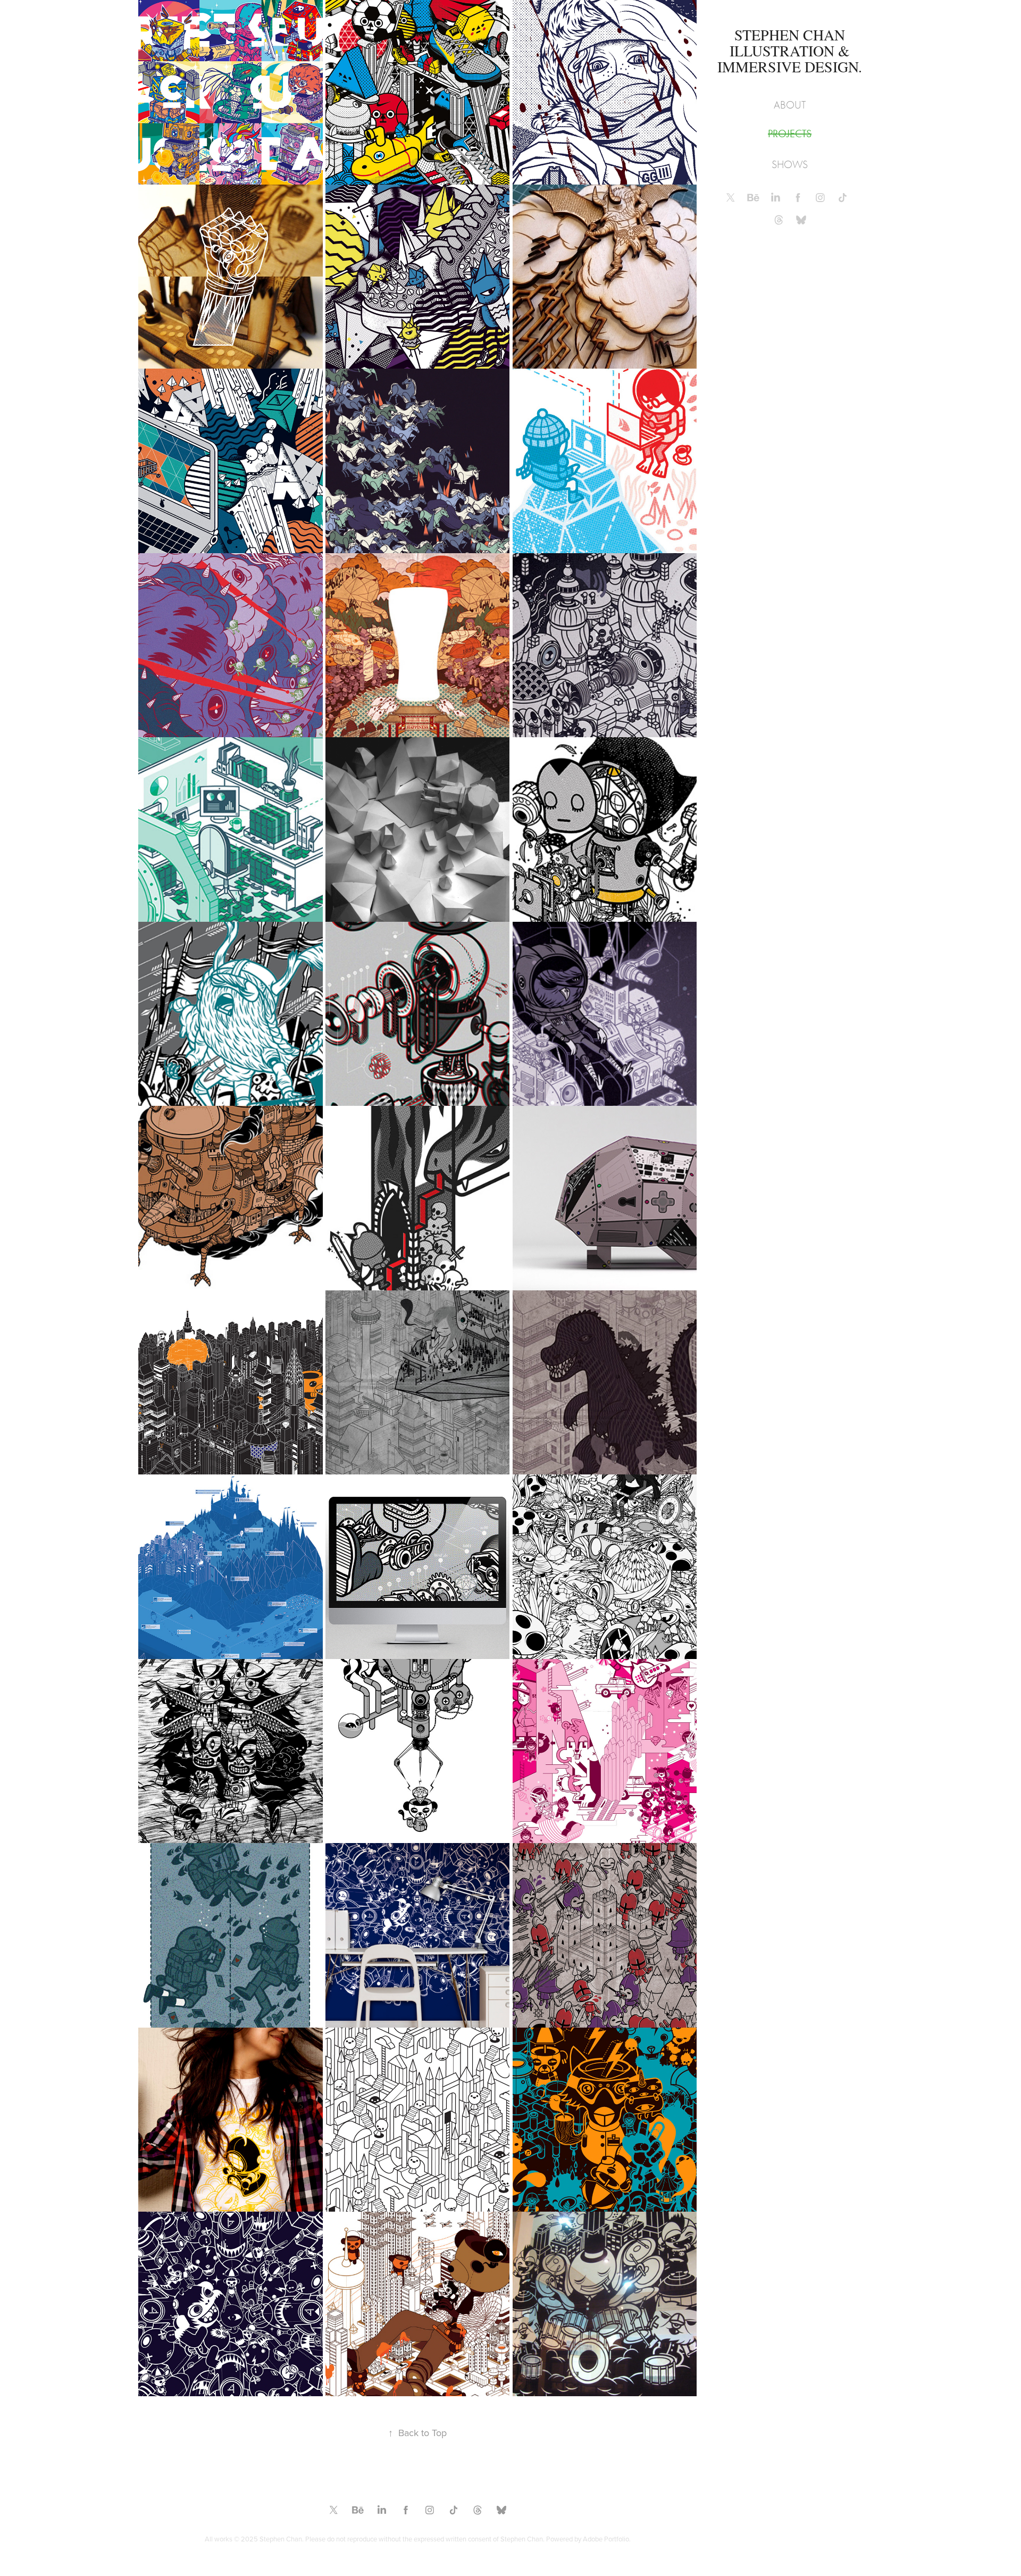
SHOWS (790, 165)
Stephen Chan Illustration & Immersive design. (790, 51)
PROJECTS (790, 134)
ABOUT (790, 105)
